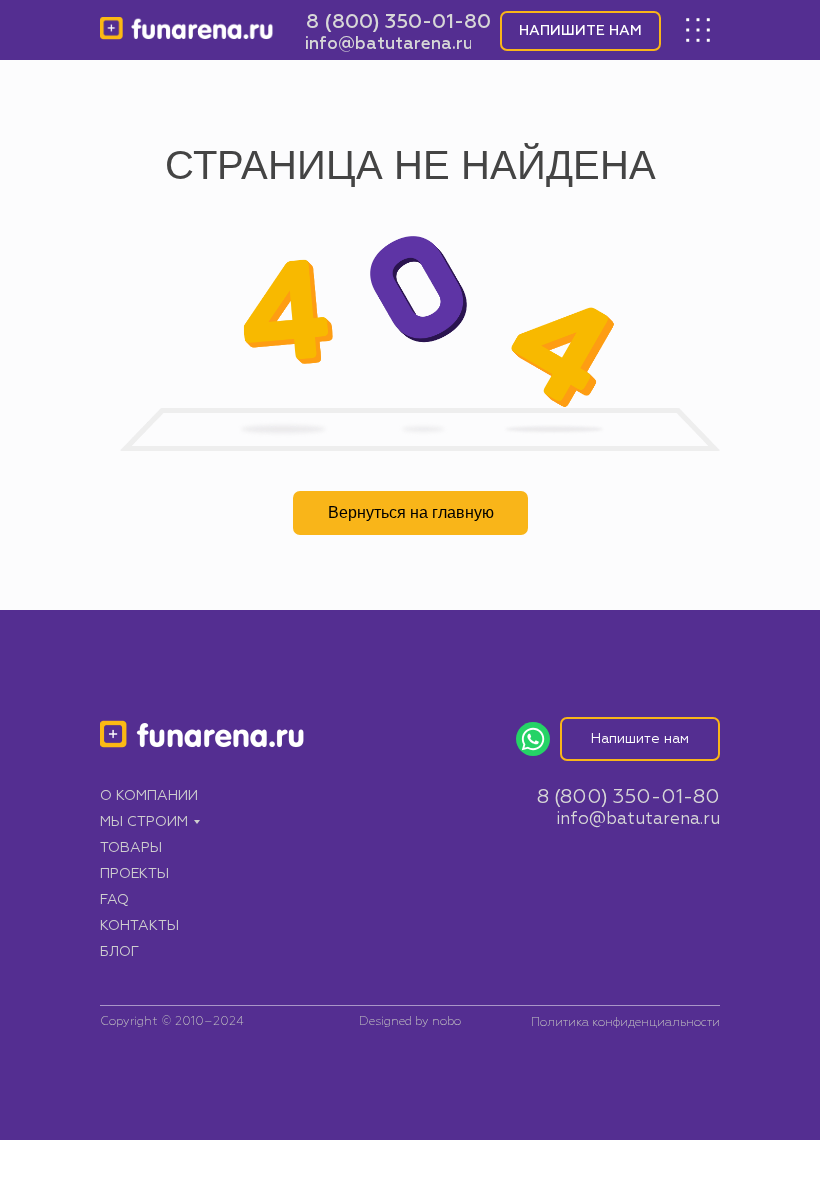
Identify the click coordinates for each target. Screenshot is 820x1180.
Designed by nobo (410, 1022)
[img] (187, 30)
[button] (580, 31)
